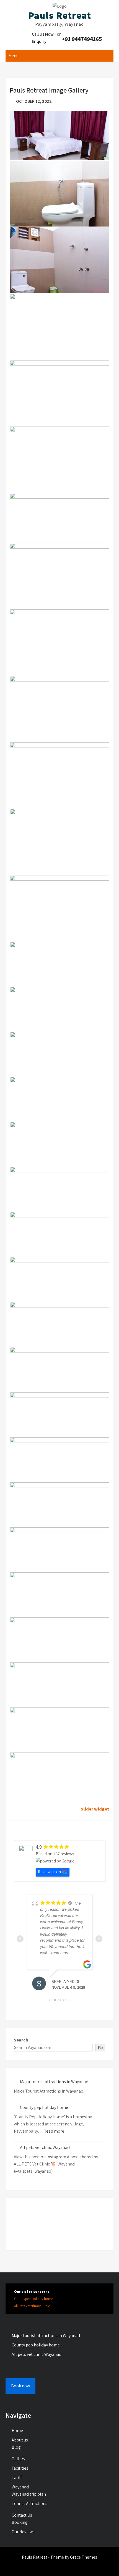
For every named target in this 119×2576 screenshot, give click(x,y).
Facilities (20, 2468)
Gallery (18, 2459)
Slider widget (95, 1809)
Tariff (17, 2478)
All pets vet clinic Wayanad (45, 2147)
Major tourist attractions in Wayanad (54, 2082)
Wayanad (20, 2487)
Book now (20, 2386)
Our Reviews (23, 2532)
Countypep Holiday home (33, 2299)
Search (21, 2040)
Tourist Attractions (29, 2503)
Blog (16, 2447)
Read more (54, 2131)
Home (17, 2431)
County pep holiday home (44, 2107)
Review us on (49, 1872)
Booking (20, 2522)
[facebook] (59, 2566)
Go (100, 2048)
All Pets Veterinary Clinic (32, 2306)
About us (20, 2440)
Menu (13, 56)
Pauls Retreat (59, 15)
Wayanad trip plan (29, 2494)
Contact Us (22, 2515)
